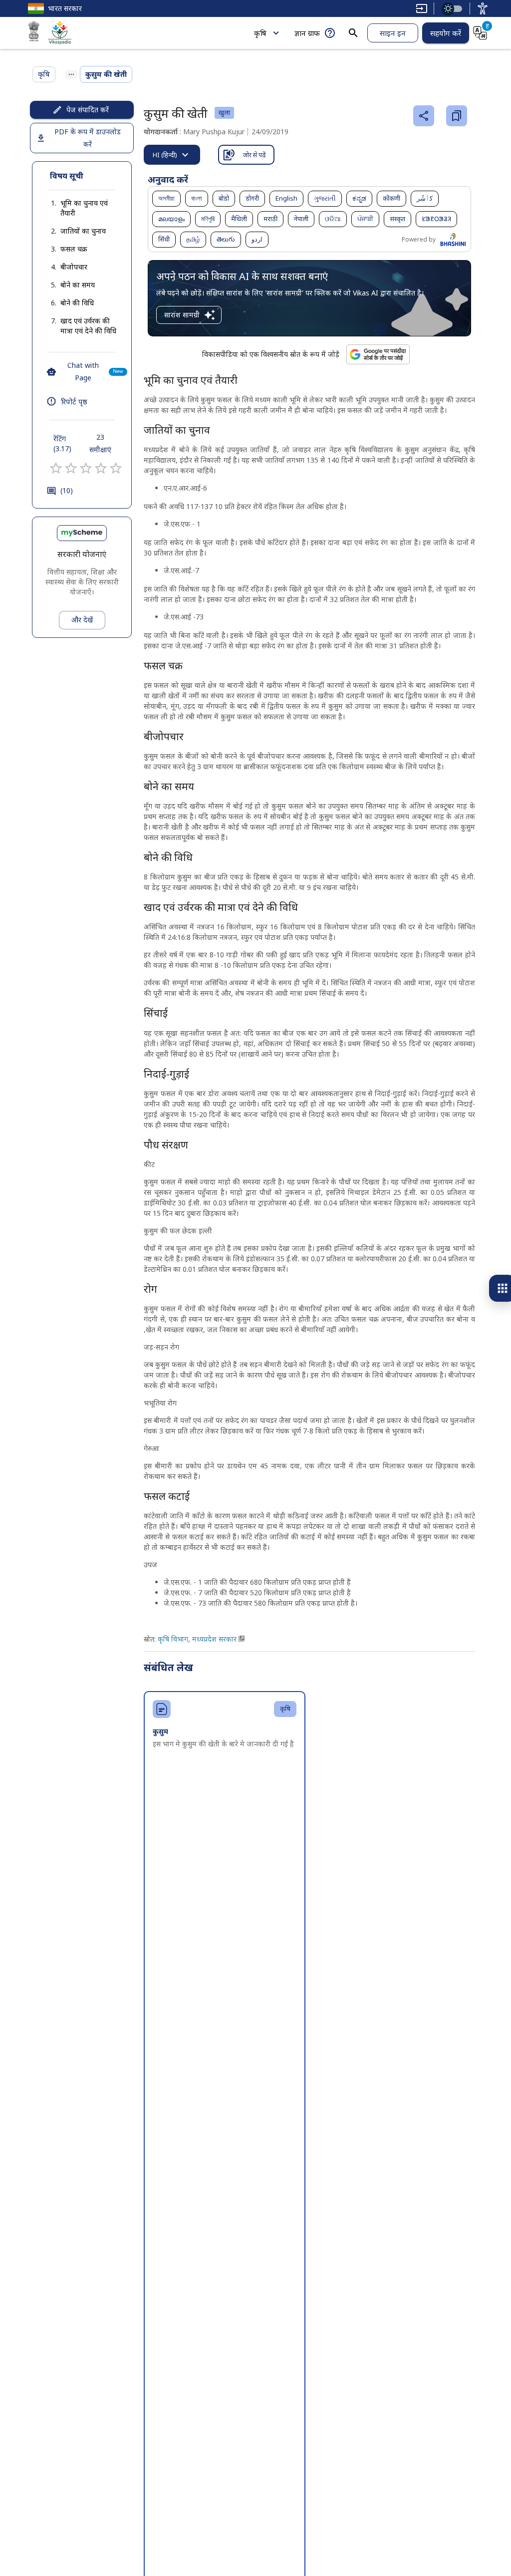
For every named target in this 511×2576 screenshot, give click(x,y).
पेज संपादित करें (88, 110)
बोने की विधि (77, 303)
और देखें (82, 620)
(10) (67, 490)
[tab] (172, 155)
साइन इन (393, 33)
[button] (82, 208)
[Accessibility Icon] (483, 8)
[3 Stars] (86, 468)
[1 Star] (56, 468)
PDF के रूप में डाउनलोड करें (88, 138)
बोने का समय (78, 285)
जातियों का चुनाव (83, 231)
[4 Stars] (101, 468)
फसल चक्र (74, 249)
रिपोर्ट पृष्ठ (74, 401)
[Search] (353, 33)
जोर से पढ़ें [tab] (254, 155)
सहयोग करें (446, 33)
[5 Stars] (116, 468)
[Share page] (424, 116)
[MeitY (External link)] (34, 33)
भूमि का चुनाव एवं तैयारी (84, 208)
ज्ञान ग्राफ (307, 33)
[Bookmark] (457, 116)
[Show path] (71, 74)
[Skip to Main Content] (422, 8)
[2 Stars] (71, 468)
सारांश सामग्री (182, 315)
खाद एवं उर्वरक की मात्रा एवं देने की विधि (88, 326)
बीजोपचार (74, 267)
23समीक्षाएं (100, 443)
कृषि (260, 33)
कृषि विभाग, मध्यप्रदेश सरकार (197, 1639)
